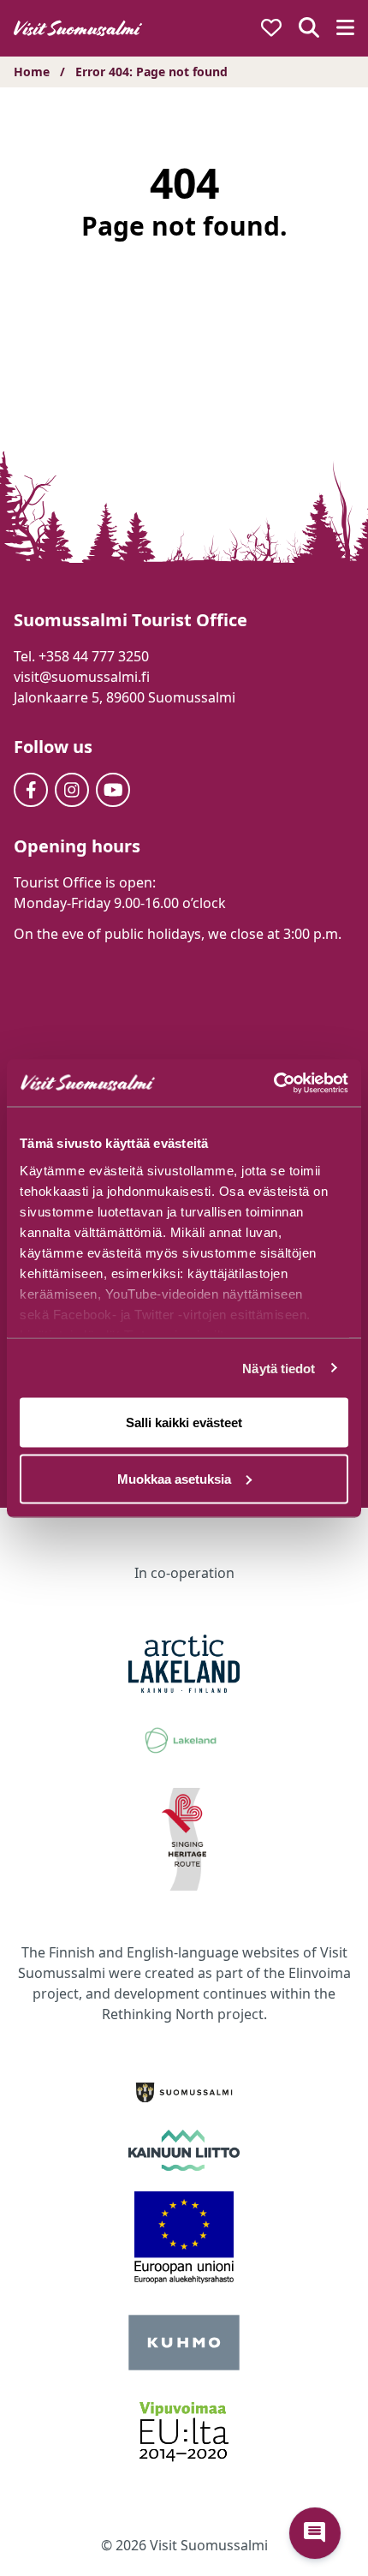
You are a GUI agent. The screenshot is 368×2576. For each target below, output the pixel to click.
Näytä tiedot (279, 1368)
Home (32, 72)
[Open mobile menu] (345, 29)
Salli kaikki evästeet (184, 1422)
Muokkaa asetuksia (174, 1478)
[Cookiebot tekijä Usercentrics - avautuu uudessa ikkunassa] (273, 1083)
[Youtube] (113, 790)
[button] (315, 2533)
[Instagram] (72, 790)
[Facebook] (31, 790)
